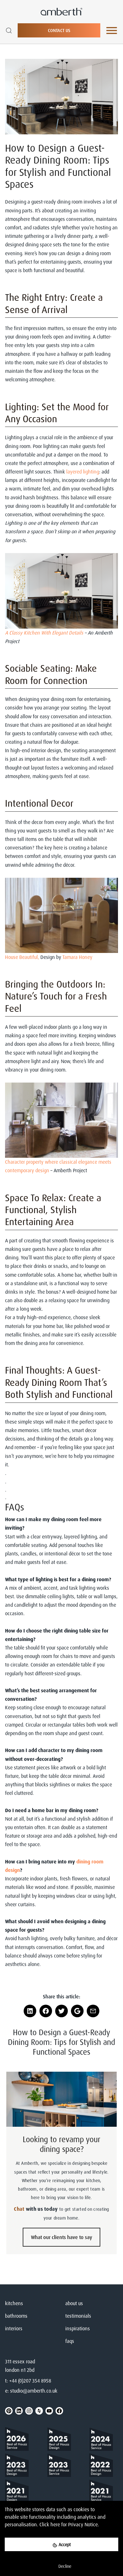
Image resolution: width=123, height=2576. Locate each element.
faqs (70, 2341)
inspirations (78, 2328)
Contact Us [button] (59, 30)
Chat (19, 2209)
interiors (14, 2328)
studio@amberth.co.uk (34, 2391)
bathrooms (16, 2316)
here (55, 2524)
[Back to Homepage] (19, 2440)
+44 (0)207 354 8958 (30, 2381)
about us (74, 2303)
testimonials (78, 2316)
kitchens (14, 2303)
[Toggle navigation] (112, 31)
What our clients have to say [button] (61, 2237)
